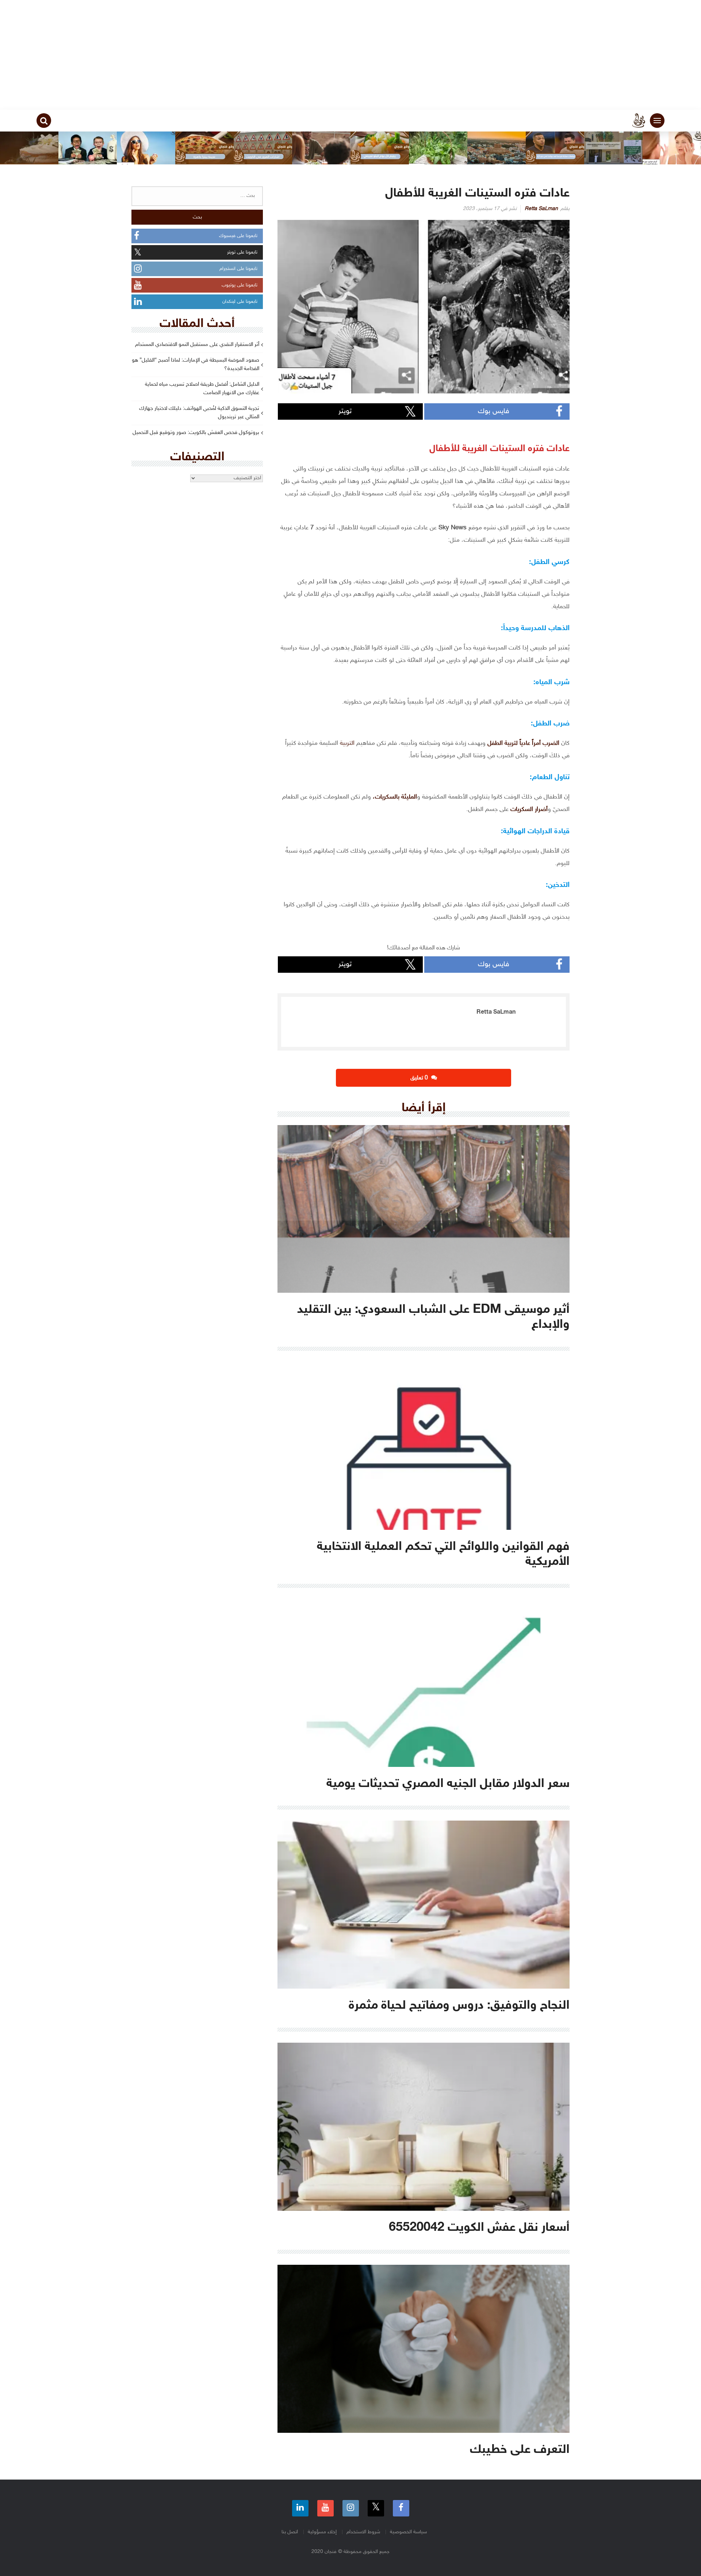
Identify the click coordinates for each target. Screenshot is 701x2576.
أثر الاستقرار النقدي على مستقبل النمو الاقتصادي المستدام (197, 345)
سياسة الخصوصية (408, 2532)
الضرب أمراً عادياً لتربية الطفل (523, 743)
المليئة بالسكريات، (395, 797)
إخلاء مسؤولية (322, 2532)
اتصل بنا (290, 2532)
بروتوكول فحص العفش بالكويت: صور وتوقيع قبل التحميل (196, 433)
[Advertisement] (350, 55)
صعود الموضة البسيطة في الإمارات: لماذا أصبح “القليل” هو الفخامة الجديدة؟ (196, 365)
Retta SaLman (541, 209)
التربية (346, 743)
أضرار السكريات (529, 809)
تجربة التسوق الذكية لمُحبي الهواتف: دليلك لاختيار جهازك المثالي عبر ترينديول (199, 413)
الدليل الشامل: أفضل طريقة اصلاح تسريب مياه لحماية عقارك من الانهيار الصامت (202, 389)
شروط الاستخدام (363, 2532)
